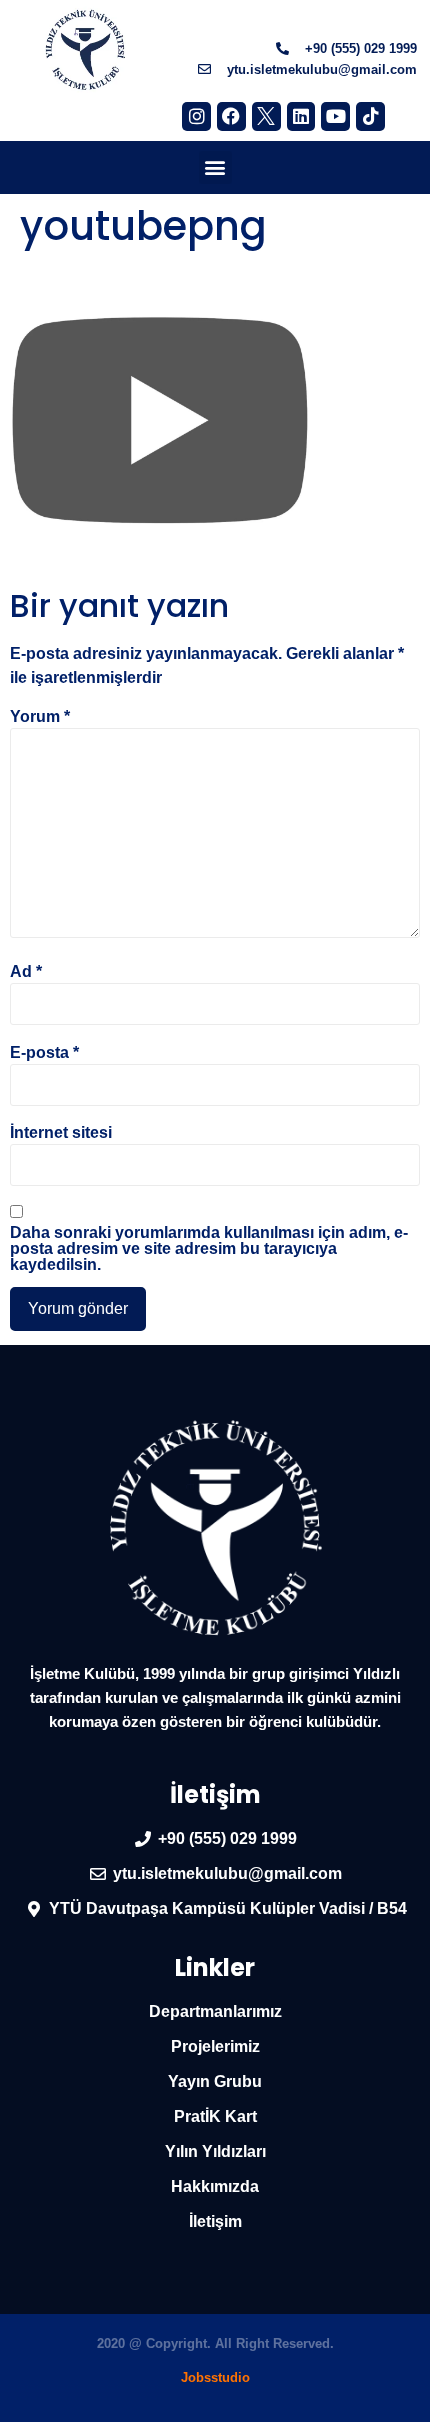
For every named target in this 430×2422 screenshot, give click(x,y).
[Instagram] (196, 116)
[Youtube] (335, 116)
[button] (215, 167)
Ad (26, 972)
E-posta (44, 1053)
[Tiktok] (370, 116)
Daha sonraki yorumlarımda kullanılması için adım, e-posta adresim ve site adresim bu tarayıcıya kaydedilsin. (209, 1249)
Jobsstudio (215, 2377)
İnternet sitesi (61, 1133)
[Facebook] (231, 116)
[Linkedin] (301, 116)
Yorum (40, 717)
